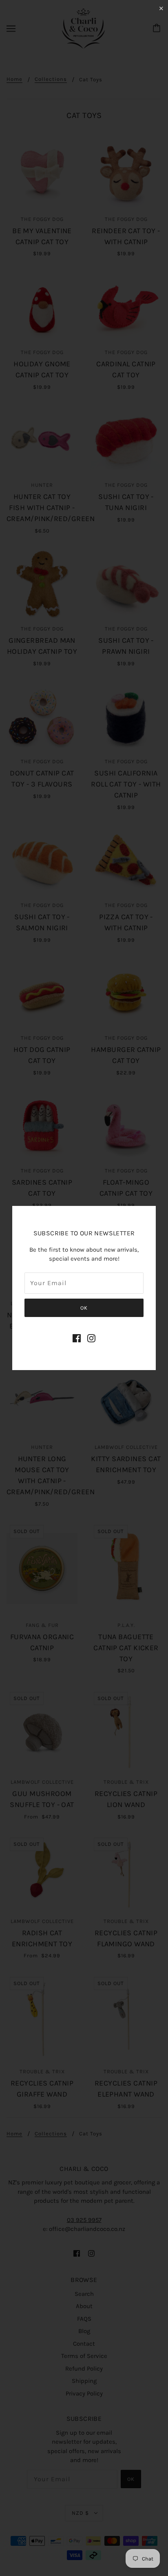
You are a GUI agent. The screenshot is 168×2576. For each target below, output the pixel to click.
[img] (77, 1338)
